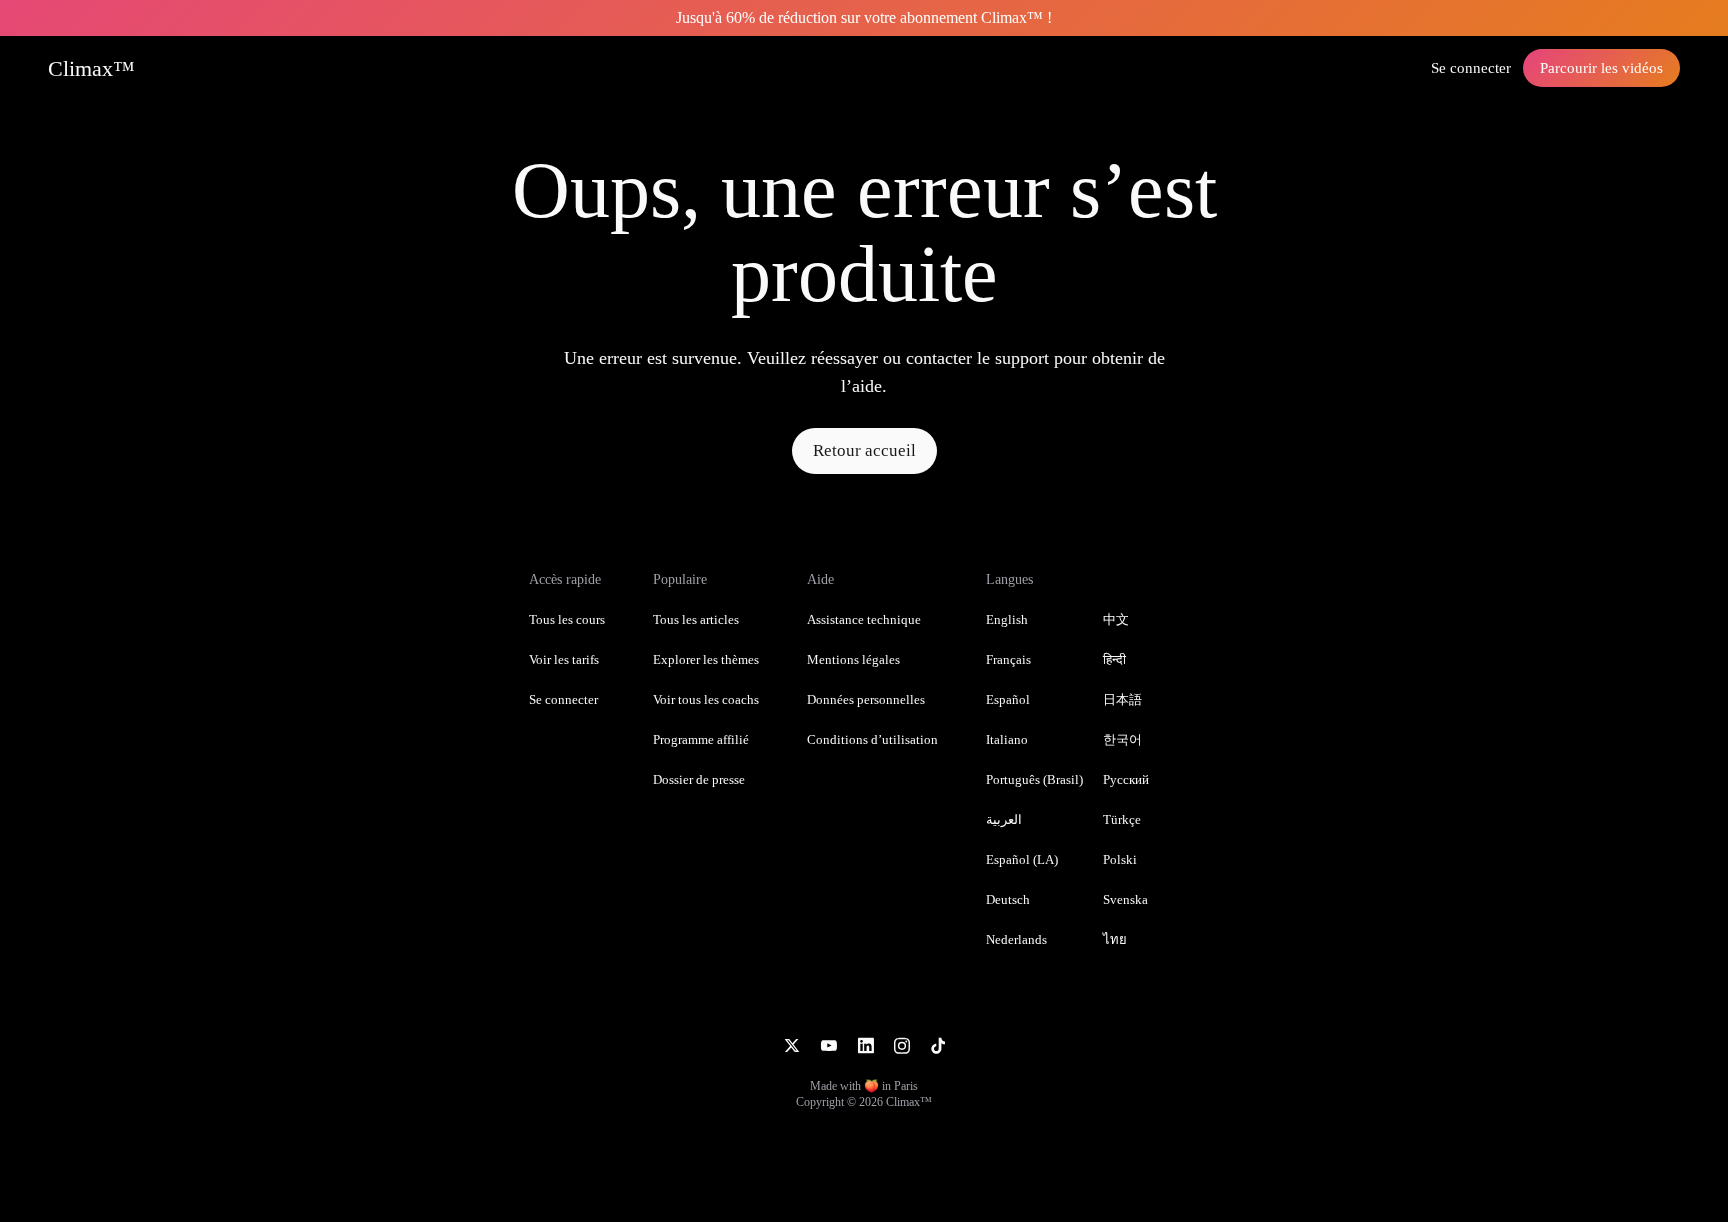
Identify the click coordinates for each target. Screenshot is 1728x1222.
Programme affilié (701, 739)
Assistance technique (864, 619)
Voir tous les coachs (706, 699)
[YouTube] (828, 1044)
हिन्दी (1114, 659)
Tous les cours (567, 619)
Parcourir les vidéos (1601, 68)
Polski (1120, 859)
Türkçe (1122, 819)
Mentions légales (853, 659)
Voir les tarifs (564, 659)
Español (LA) (1022, 859)
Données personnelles (866, 699)
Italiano (1007, 739)
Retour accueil (864, 450)
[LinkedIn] (865, 1044)
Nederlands (1016, 939)
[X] (791, 1044)
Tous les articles (696, 619)
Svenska (1125, 899)
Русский (1126, 779)
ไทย (1115, 939)
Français (1008, 659)
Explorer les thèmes (706, 659)
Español (1008, 699)
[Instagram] (902, 1044)
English (1007, 619)
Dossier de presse (699, 779)
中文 (1116, 619)
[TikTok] (938, 1044)
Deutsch (1008, 899)
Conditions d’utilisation (872, 739)
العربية (1004, 819)
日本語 (1122, 699)
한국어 (1122, 739)
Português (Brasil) (1034, 779)
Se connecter (1471, 68)
